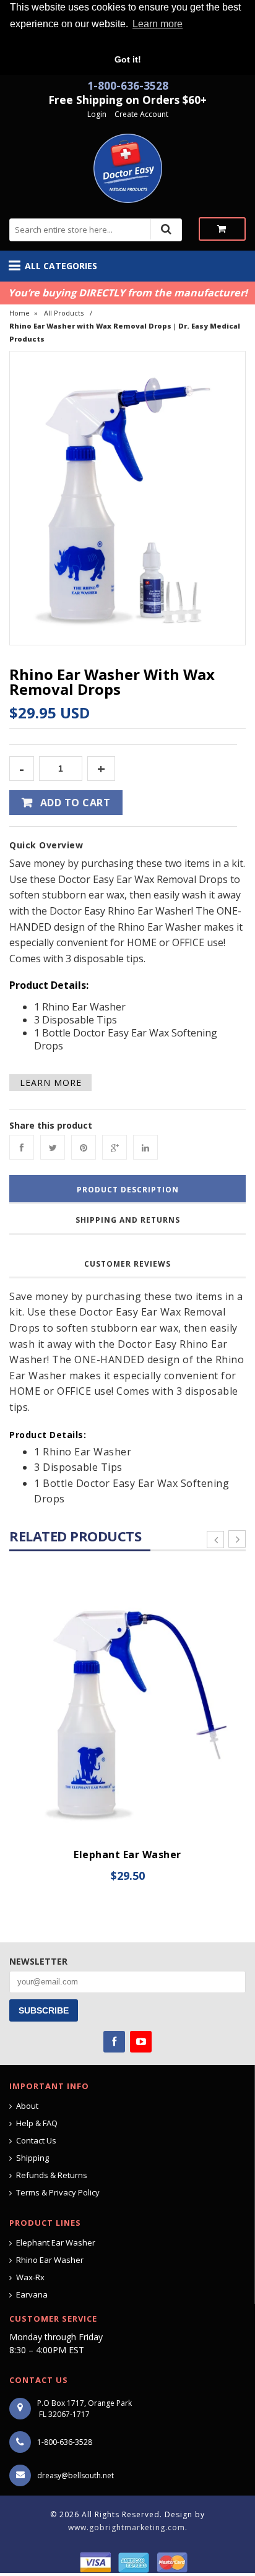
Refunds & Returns (52, 2175)
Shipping (32, 2158)
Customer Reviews (127, 1264)
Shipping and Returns (128, 1220)
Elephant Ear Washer (127, 1854)
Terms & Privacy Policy (58, 2192)
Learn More (51, 1083)
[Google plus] (115, 1147)
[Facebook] (22, 1147)
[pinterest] (84, 1147)
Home (19, 313)
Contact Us (36, 2140)
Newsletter (38, 1961)
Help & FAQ (37, 2123)
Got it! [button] (128, 59)
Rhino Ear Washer (50, 2260)
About (27, 2106)
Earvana (32, 2294)
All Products (64, 313)
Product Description (128, 1190)
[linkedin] (145, 1147)
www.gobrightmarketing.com (127, 2527)
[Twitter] (53, 1147)
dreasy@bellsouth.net (76, 2475)
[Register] (113, 114)
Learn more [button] (158, 24)
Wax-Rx (30, 2277)
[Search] (166, 229)
